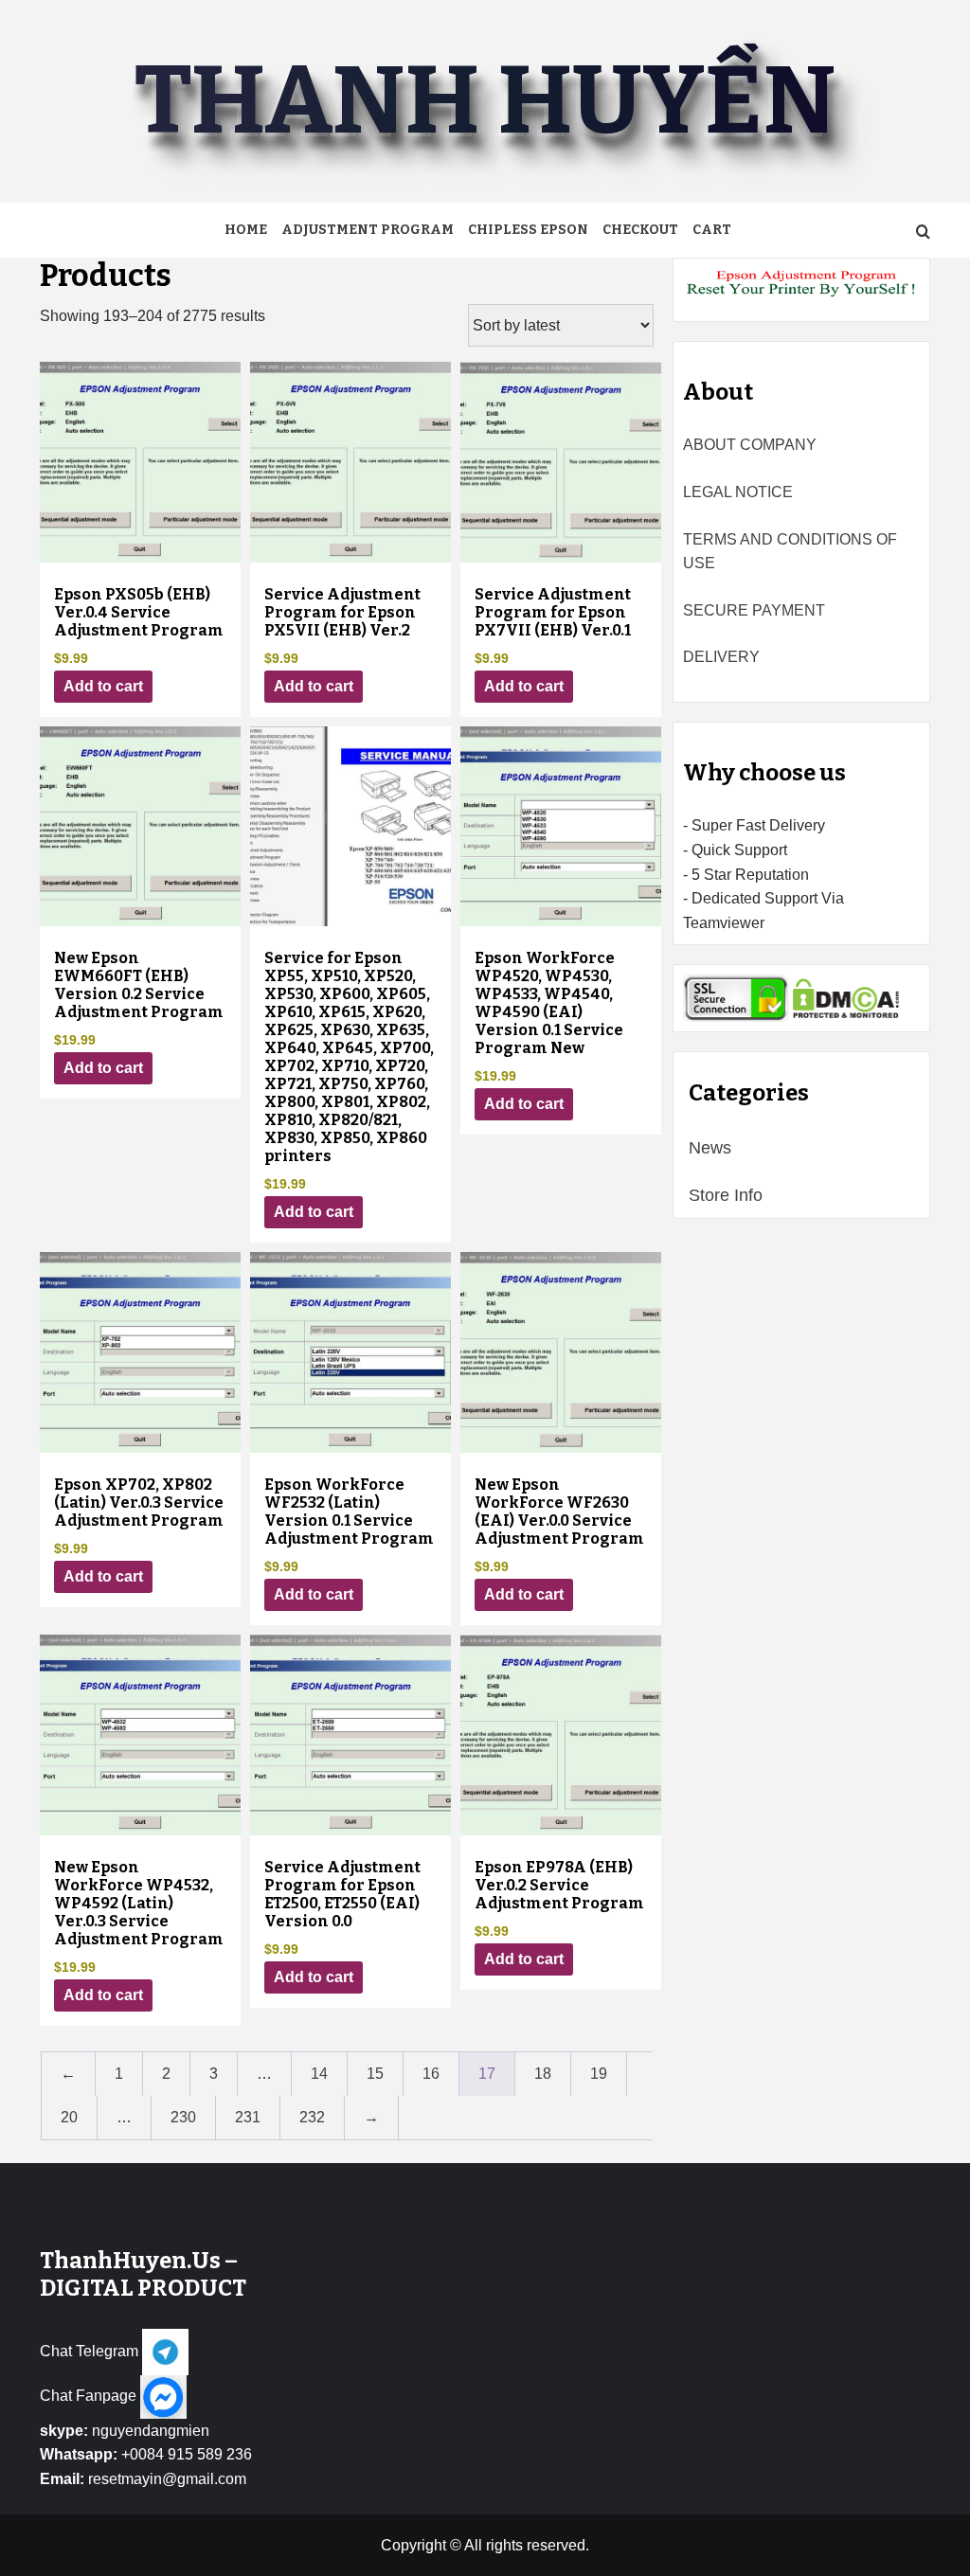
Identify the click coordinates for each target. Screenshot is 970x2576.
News (710, 1148)
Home (246, 230)
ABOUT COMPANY (750, 445)
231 (248, 2117)
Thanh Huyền (485, 101)
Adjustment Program (368, 230)
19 (599, 2074)
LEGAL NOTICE (738, 492)
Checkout (640, 230)
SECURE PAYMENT (754, 610)
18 (543, 2074)
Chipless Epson (528, 230)
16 (431, 2074)
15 (375, 2074)
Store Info (726, 1195)
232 (312, 2117)
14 (319, 2074)
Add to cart (103, 686)
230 (183, 2117)
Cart (712, 230)
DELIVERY (721, 657)
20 (69, 2117)
